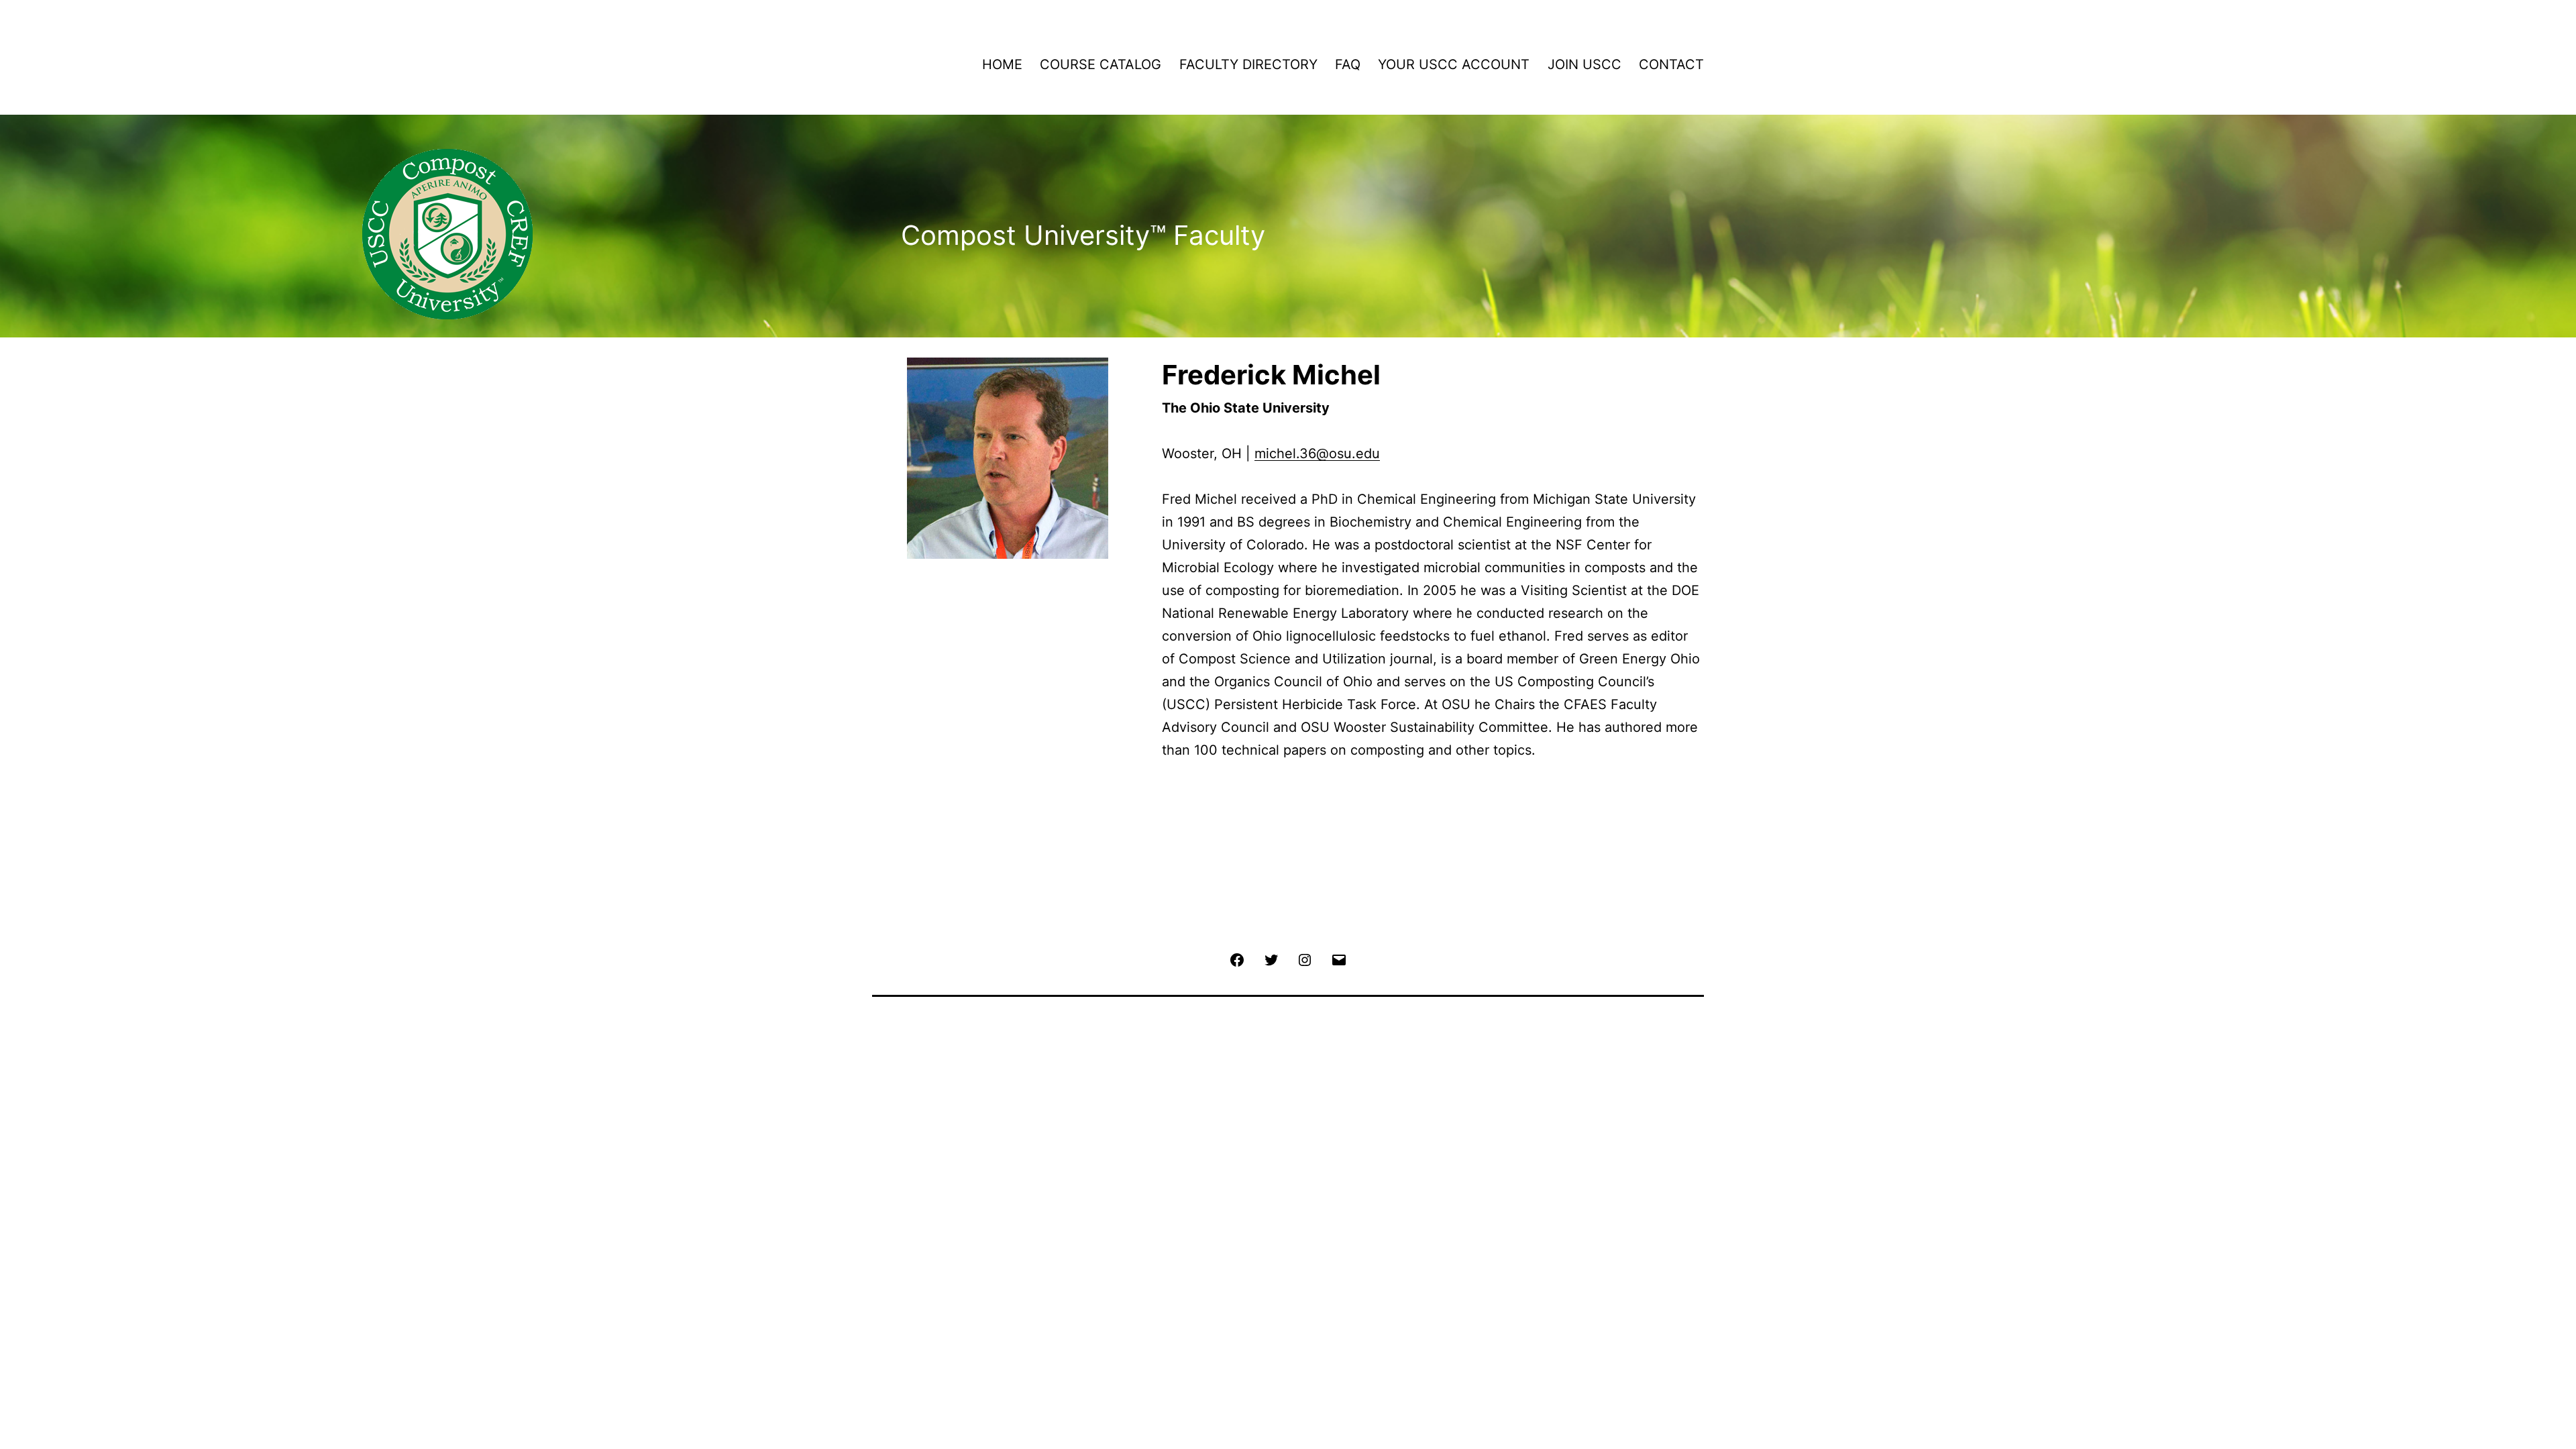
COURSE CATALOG (1101, 64)
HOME (1002, 64)
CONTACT (1671, 64)
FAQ (1348, 64)
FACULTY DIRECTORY (1248, 64)
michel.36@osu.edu (1317, 453)
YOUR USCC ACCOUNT (1454, 64)
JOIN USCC (1585, 64)
